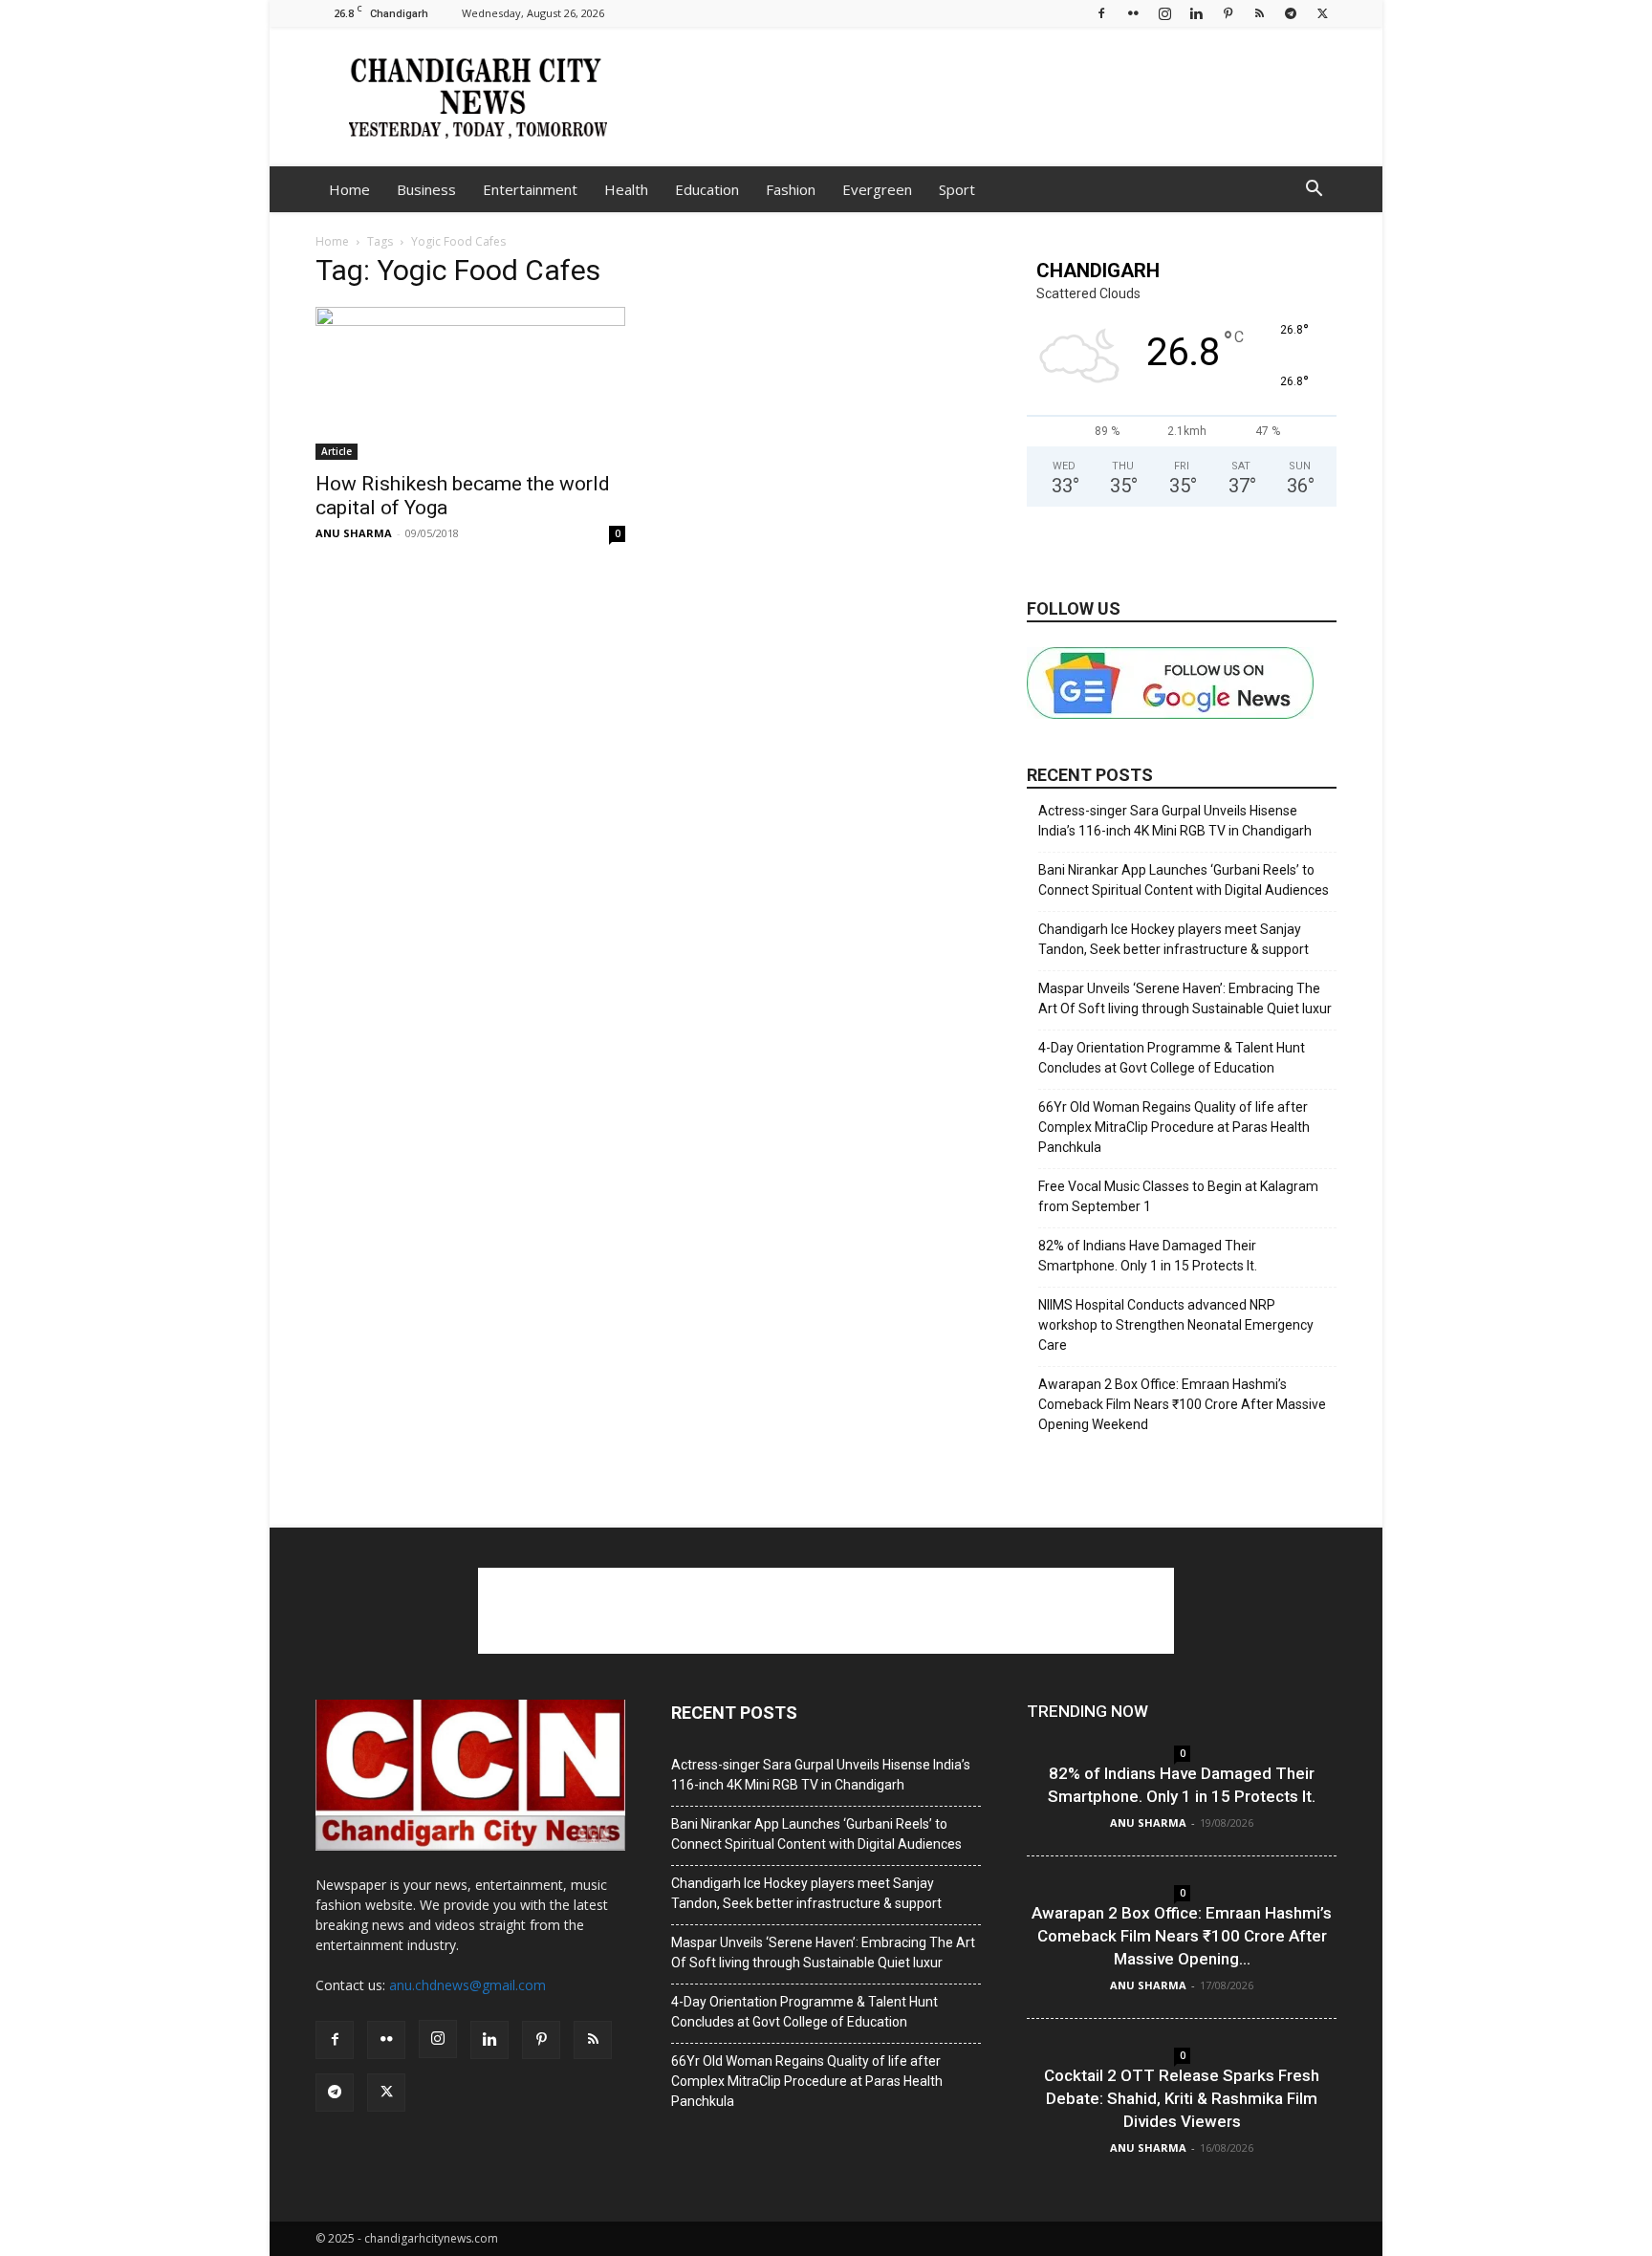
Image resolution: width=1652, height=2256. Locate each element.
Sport (957, 189)
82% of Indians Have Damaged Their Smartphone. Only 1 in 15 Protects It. (1148, 1256)
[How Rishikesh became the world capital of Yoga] (470, 383)
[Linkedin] (1196, 13)
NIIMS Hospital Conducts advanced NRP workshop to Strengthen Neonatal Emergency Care (1176, 1325)
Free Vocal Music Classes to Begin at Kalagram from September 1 (1178, 1196)
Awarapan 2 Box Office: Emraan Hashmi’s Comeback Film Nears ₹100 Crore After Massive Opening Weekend (1182, 1404)
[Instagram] (1164, 13)
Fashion (791, 189)
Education (707, 189)
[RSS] (1259, 13)
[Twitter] (1322, 13)
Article (337, 451)
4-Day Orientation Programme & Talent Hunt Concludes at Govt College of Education (1172, 1058)
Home (349, 189)
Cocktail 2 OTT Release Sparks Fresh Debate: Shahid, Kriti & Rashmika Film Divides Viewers (1182, 2098)
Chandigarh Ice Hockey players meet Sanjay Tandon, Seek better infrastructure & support (1174, 939)
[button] (1314, 191)
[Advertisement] (989, 97)
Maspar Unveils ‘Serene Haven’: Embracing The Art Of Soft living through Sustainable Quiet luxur (1185, 998)
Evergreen (877, 189)
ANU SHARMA (354, 533)
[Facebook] (1101, 13)
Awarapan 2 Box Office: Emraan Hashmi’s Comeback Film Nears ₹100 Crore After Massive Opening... (1182, 1936)
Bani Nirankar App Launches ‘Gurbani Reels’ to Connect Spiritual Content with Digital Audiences (1184, 880)
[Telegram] (1291, 13)
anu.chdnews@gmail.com (467, 1985)
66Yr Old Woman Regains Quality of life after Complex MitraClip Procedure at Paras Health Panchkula (1174, 1127)
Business (426, 189)
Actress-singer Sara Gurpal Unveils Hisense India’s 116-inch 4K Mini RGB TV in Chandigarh (1175, 821)
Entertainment (530, 189)
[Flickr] (1133, 13)
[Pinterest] (1228, 13)
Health (626, 189)
